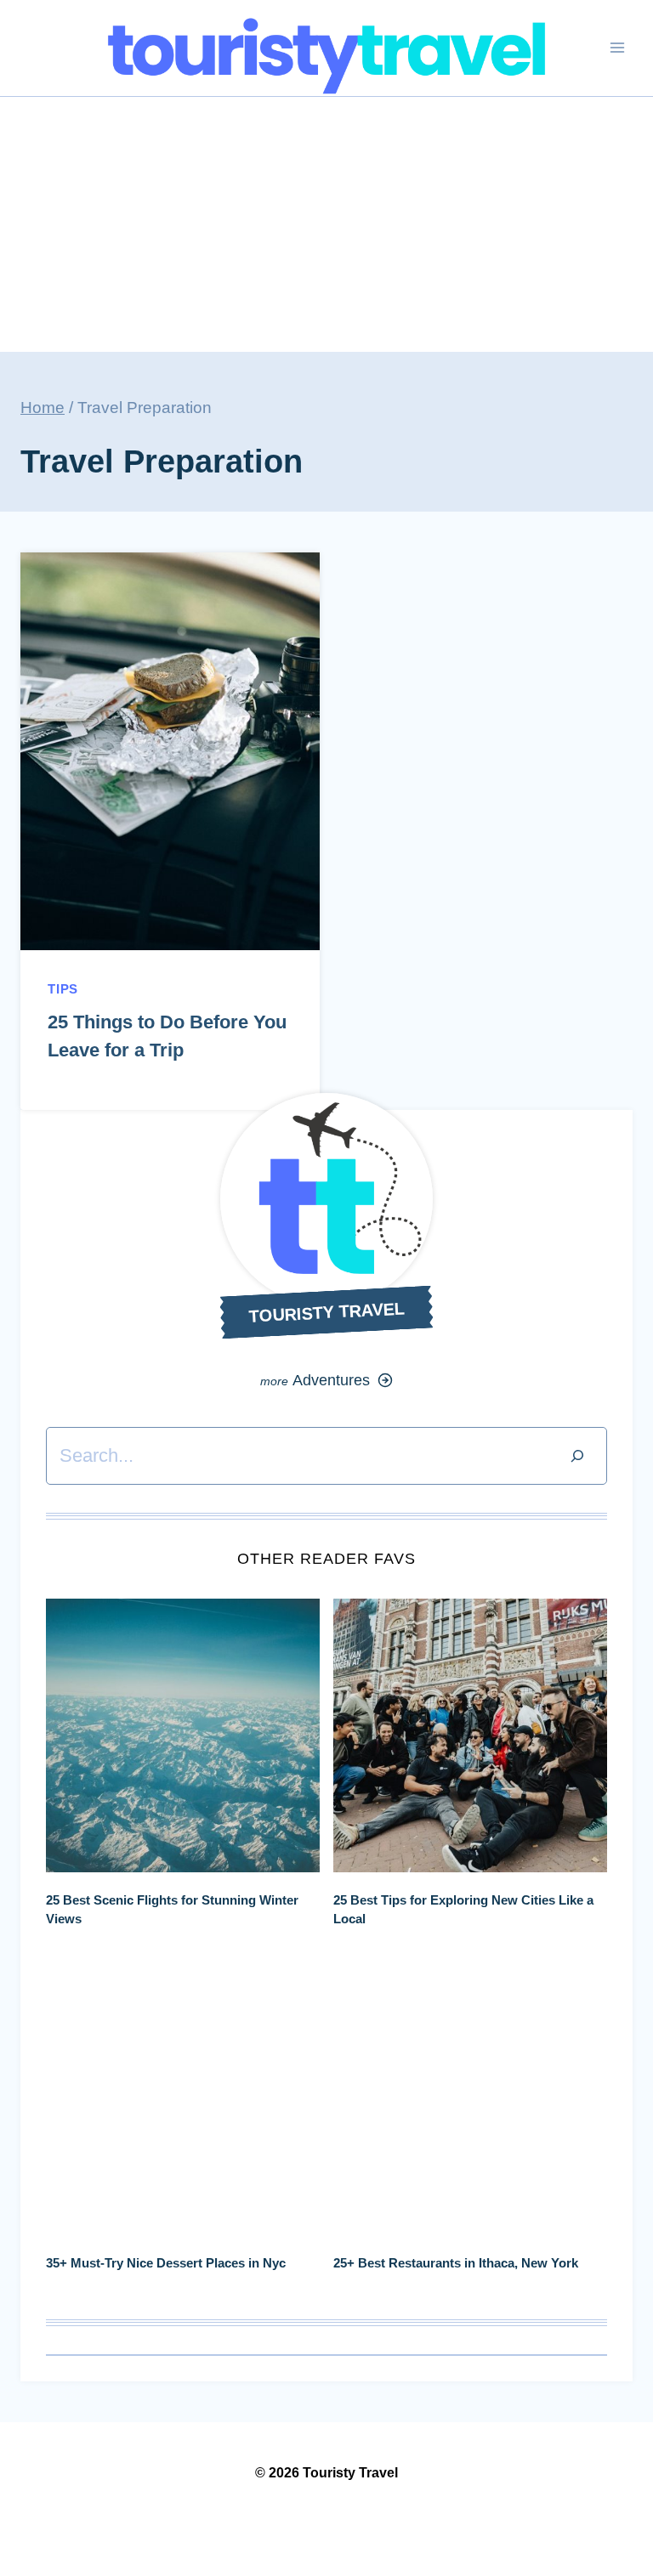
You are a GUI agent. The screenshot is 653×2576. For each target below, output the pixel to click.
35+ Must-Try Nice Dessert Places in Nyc (166, 2263)
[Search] (577, 1455)
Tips (63, 989)
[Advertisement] (326, 224)
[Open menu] (617, 48)
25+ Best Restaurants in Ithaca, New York (456, 2263)
